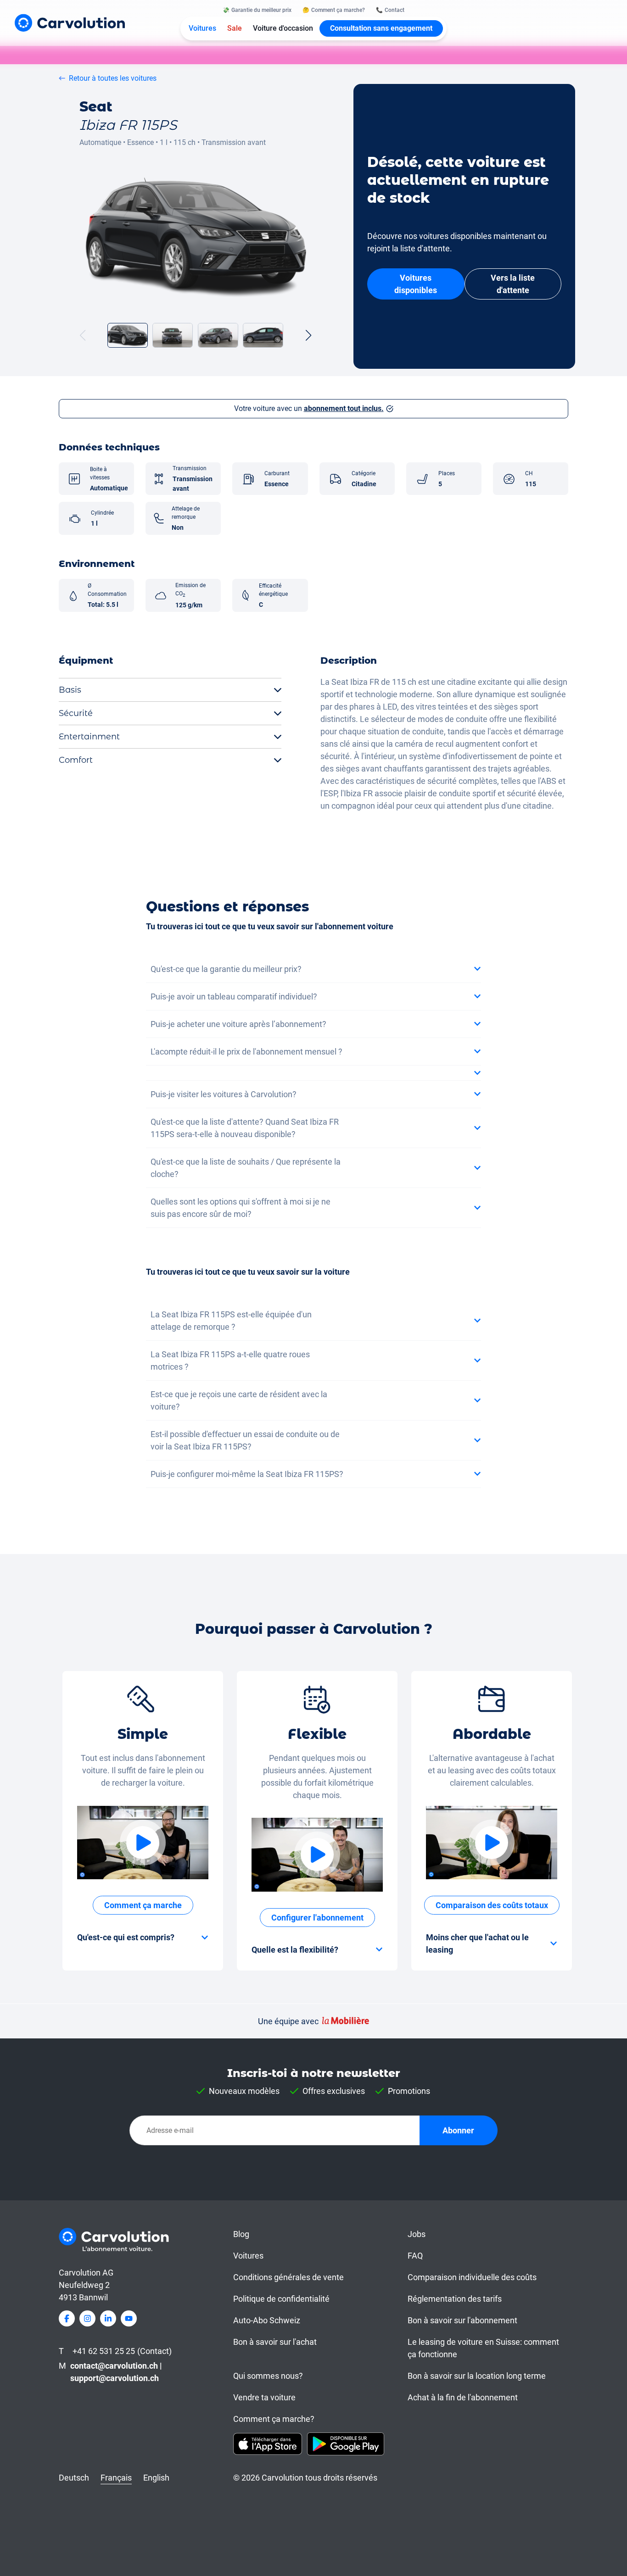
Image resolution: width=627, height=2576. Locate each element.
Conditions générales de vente (288, 2277)
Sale (235, 28)
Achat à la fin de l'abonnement (463, 2397)
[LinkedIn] (108, 2318)
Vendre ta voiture (264, 2397)
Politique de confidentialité (281, 2299)
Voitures (202, 28)
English (156, 2478)
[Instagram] (87, 2318)
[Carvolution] (70, 23)
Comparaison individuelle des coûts (472, 2277)
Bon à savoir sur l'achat (275, 2342)
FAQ (415, 2256)
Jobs (417, 2234)
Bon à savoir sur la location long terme (477, 2376)
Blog (241, 2234)
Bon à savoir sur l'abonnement (462, 2320)
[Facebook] (67, 2318)
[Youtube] (129, 2318)
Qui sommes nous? (268, 2376)
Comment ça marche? (274, 2419)
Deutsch (74, 2478)
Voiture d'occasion (283, 28)
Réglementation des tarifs (455, 2299)
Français (116, 2478)
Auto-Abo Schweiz (267, 2320)
